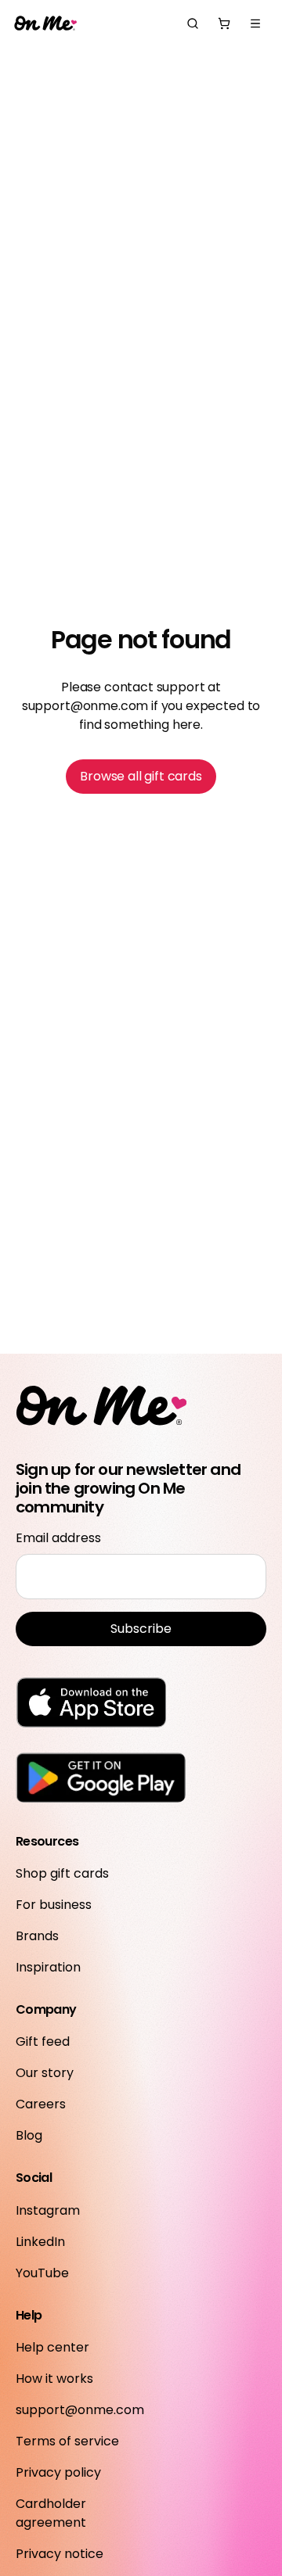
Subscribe (141, 1629)
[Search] (193, 23)
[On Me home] (45, 24)
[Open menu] (255, 23)
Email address (58, 1538)
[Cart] (224, 23)
